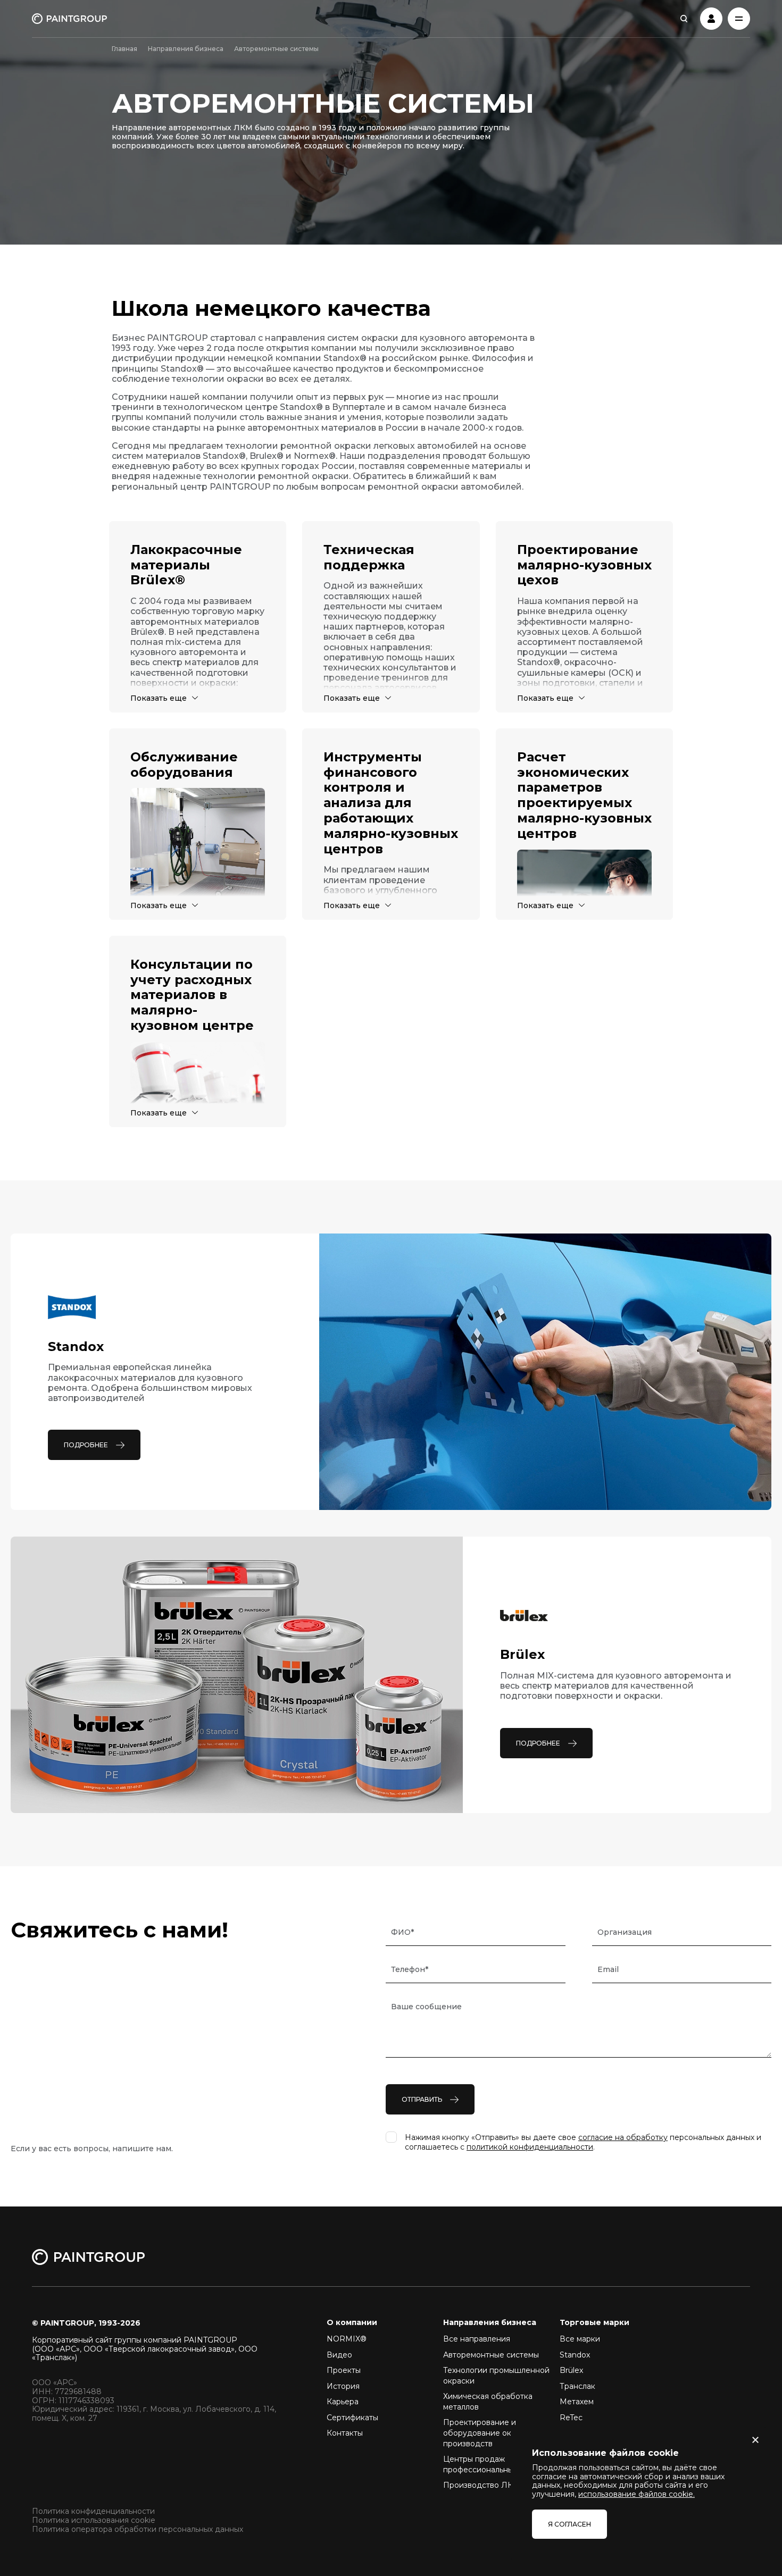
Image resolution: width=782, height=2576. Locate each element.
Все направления (477, 2339)
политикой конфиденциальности (530, 2147)
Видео (339, 2355)
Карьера (343, 2402)
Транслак (577, 2386)
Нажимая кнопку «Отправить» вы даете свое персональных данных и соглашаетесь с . (583, 2142)
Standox (575, 2355)
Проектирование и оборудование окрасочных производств (495, 2433)
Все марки (580, 2339)
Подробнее (86, 1445)
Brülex (571, 2370)
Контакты (345, 2433)
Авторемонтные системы (491, 2355)
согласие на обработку (623, 2137)
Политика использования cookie (94, 2520)
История (343, 2386)
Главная (124, 49)
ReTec (571, 2418)
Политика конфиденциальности (93, 2511)
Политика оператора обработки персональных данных (138, 2529)
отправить (422, 2099)
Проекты (344, 2370)
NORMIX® (347, 2339)
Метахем (577, 2402)
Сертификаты (352, 2418)
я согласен (569, 2524)
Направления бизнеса (186, 49)
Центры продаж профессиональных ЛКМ (491, 2464)
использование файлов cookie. (637, 2494)
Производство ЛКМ (482, 2485)
